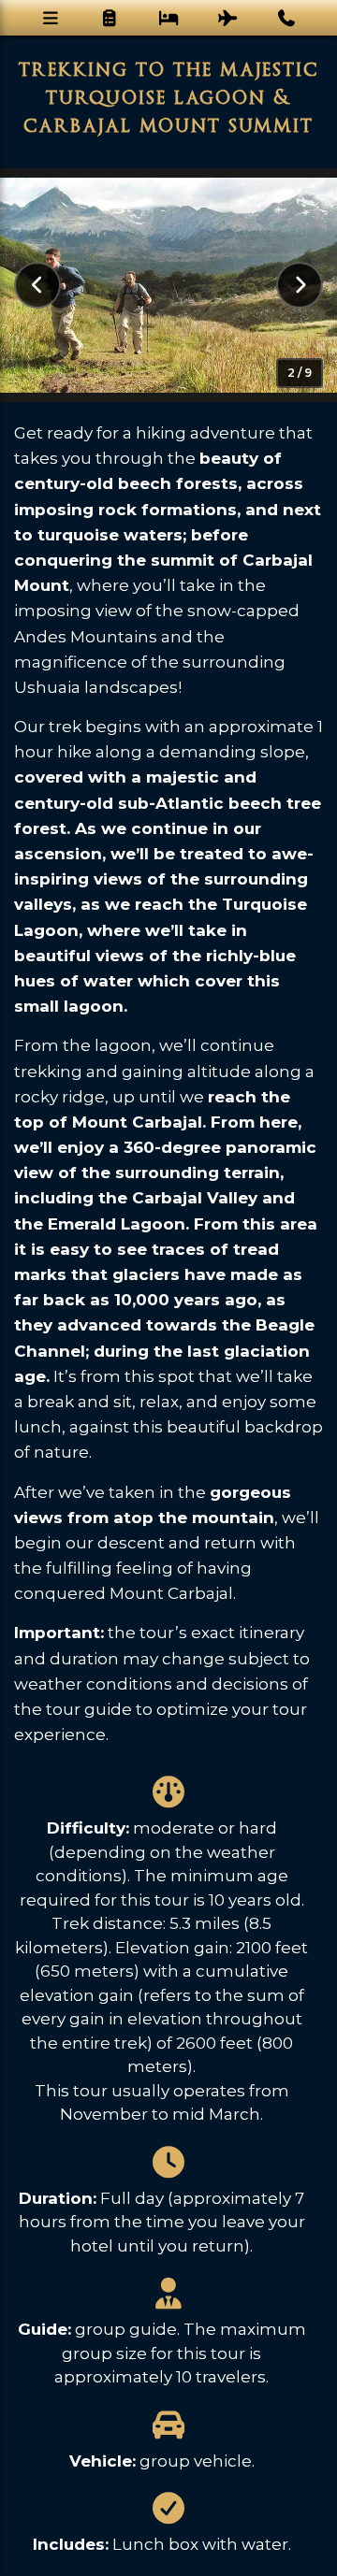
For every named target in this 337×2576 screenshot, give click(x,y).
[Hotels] (169, 18)
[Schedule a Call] (287, 18)
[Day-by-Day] (110, 18)
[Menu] (51, 18)
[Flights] (228, 18)
